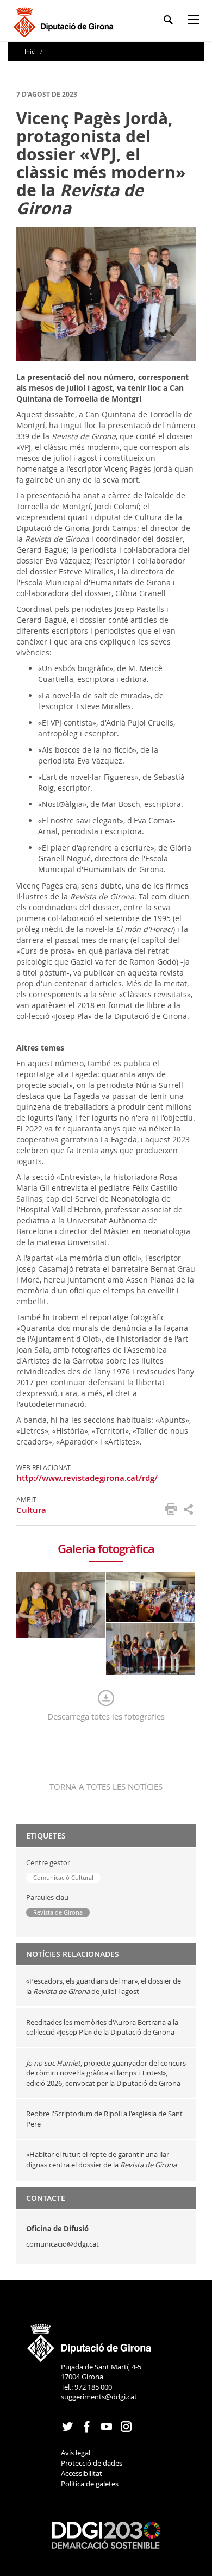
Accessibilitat (82, 2473)
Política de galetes (90, 2484)
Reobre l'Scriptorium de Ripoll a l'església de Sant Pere (104, 2119)
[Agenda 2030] (106, 2534)
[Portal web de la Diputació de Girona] (90, 2339)
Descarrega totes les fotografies (106, 1716)
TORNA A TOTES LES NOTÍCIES (106, 1786)
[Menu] (196, 21)
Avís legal (76, 2453)
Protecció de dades (92, 2463)
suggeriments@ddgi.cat (99, 2397)
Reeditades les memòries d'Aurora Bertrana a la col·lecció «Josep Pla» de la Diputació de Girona (102, 2027)
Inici (31, 51)
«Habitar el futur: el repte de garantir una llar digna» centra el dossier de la (102, 2159)
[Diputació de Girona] (66, 21)
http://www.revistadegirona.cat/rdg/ (87, 1478)
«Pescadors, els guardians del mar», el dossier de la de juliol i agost (104, 1986)
